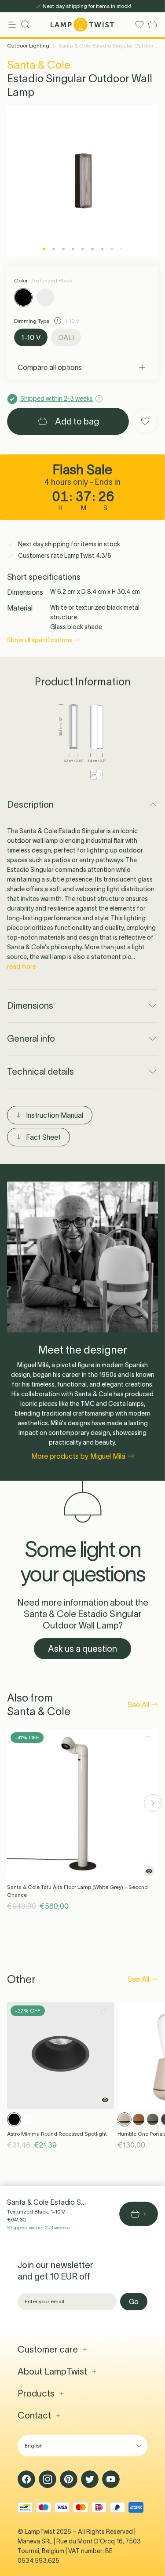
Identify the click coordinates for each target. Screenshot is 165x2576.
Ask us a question (82, 1649)
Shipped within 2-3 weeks (38, 2227)
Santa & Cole (39, 65)
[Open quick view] (149, 1871)
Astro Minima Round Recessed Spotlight (57, 2134)
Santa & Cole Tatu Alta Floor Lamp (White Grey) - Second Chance (77, 1891)
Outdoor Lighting (28, 46)
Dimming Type (32, 321)
